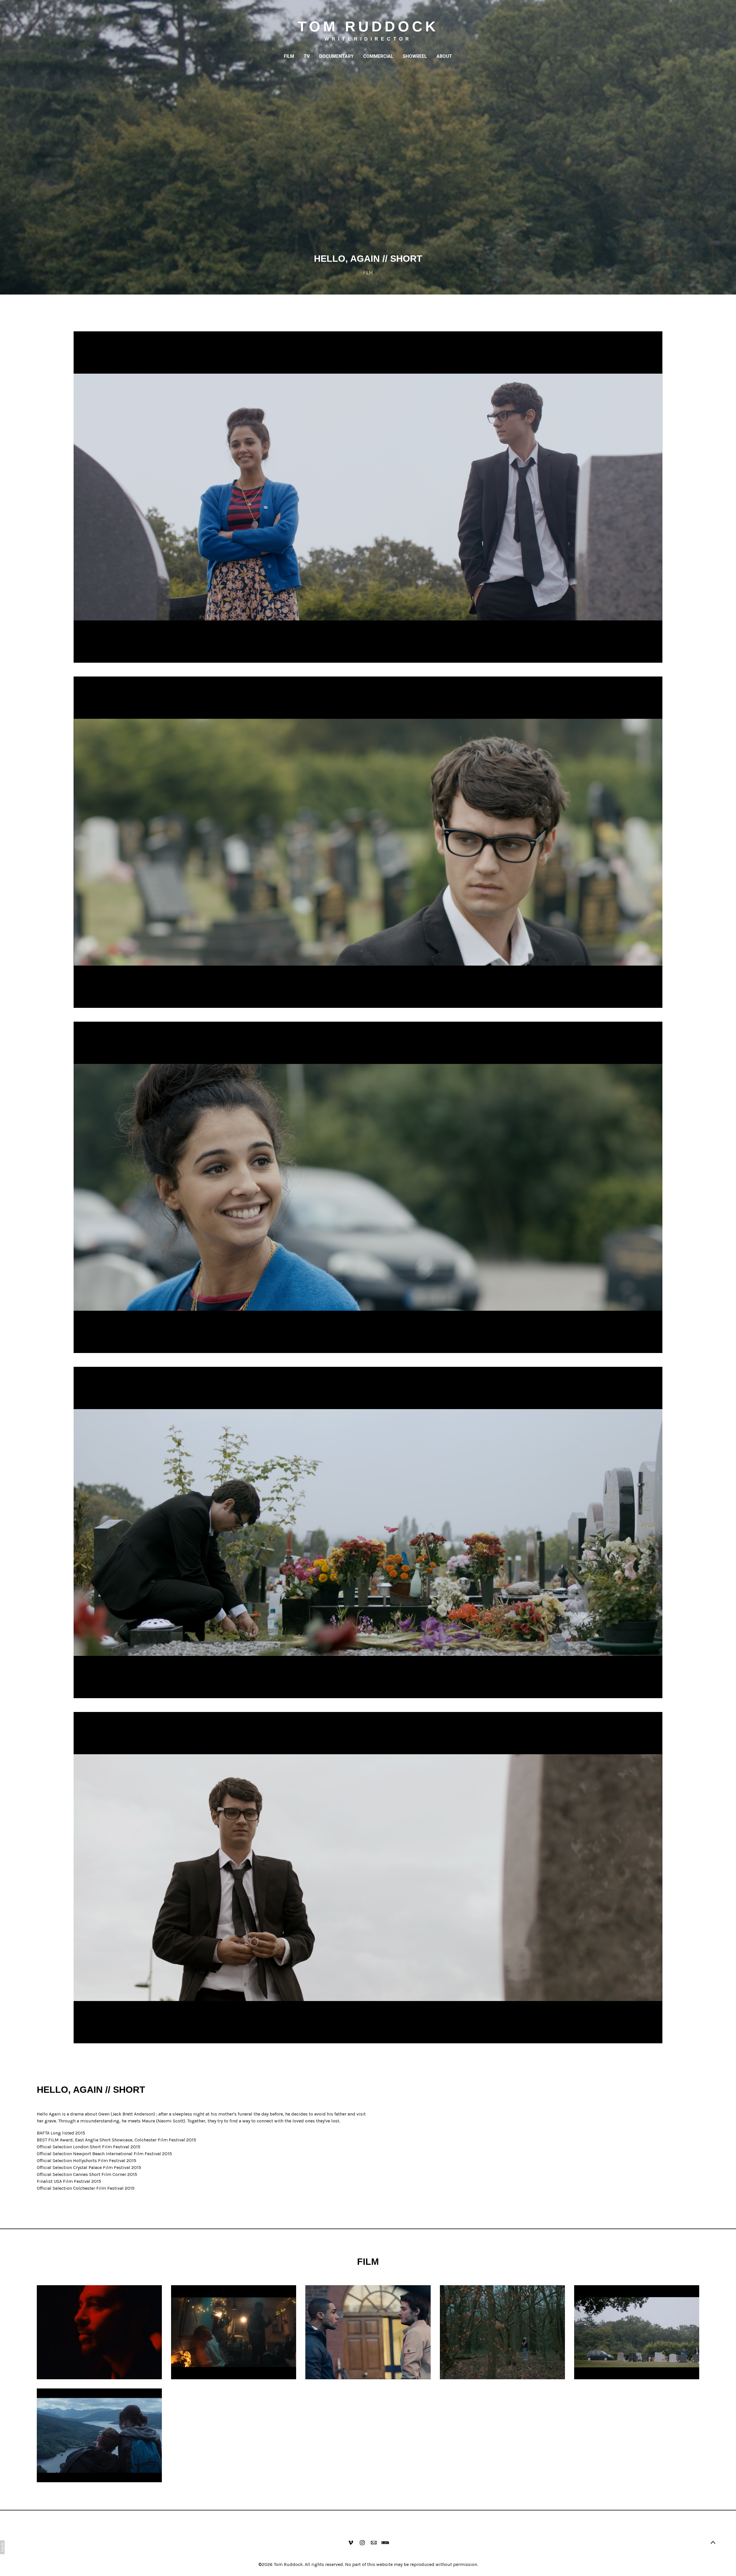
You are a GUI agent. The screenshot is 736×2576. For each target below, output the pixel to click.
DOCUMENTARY (336, 56)
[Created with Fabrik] (2, 2547)
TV (307, 56)
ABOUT (444, 56)
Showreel (415, 56)
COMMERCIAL (378, 56)
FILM (289, 56)
